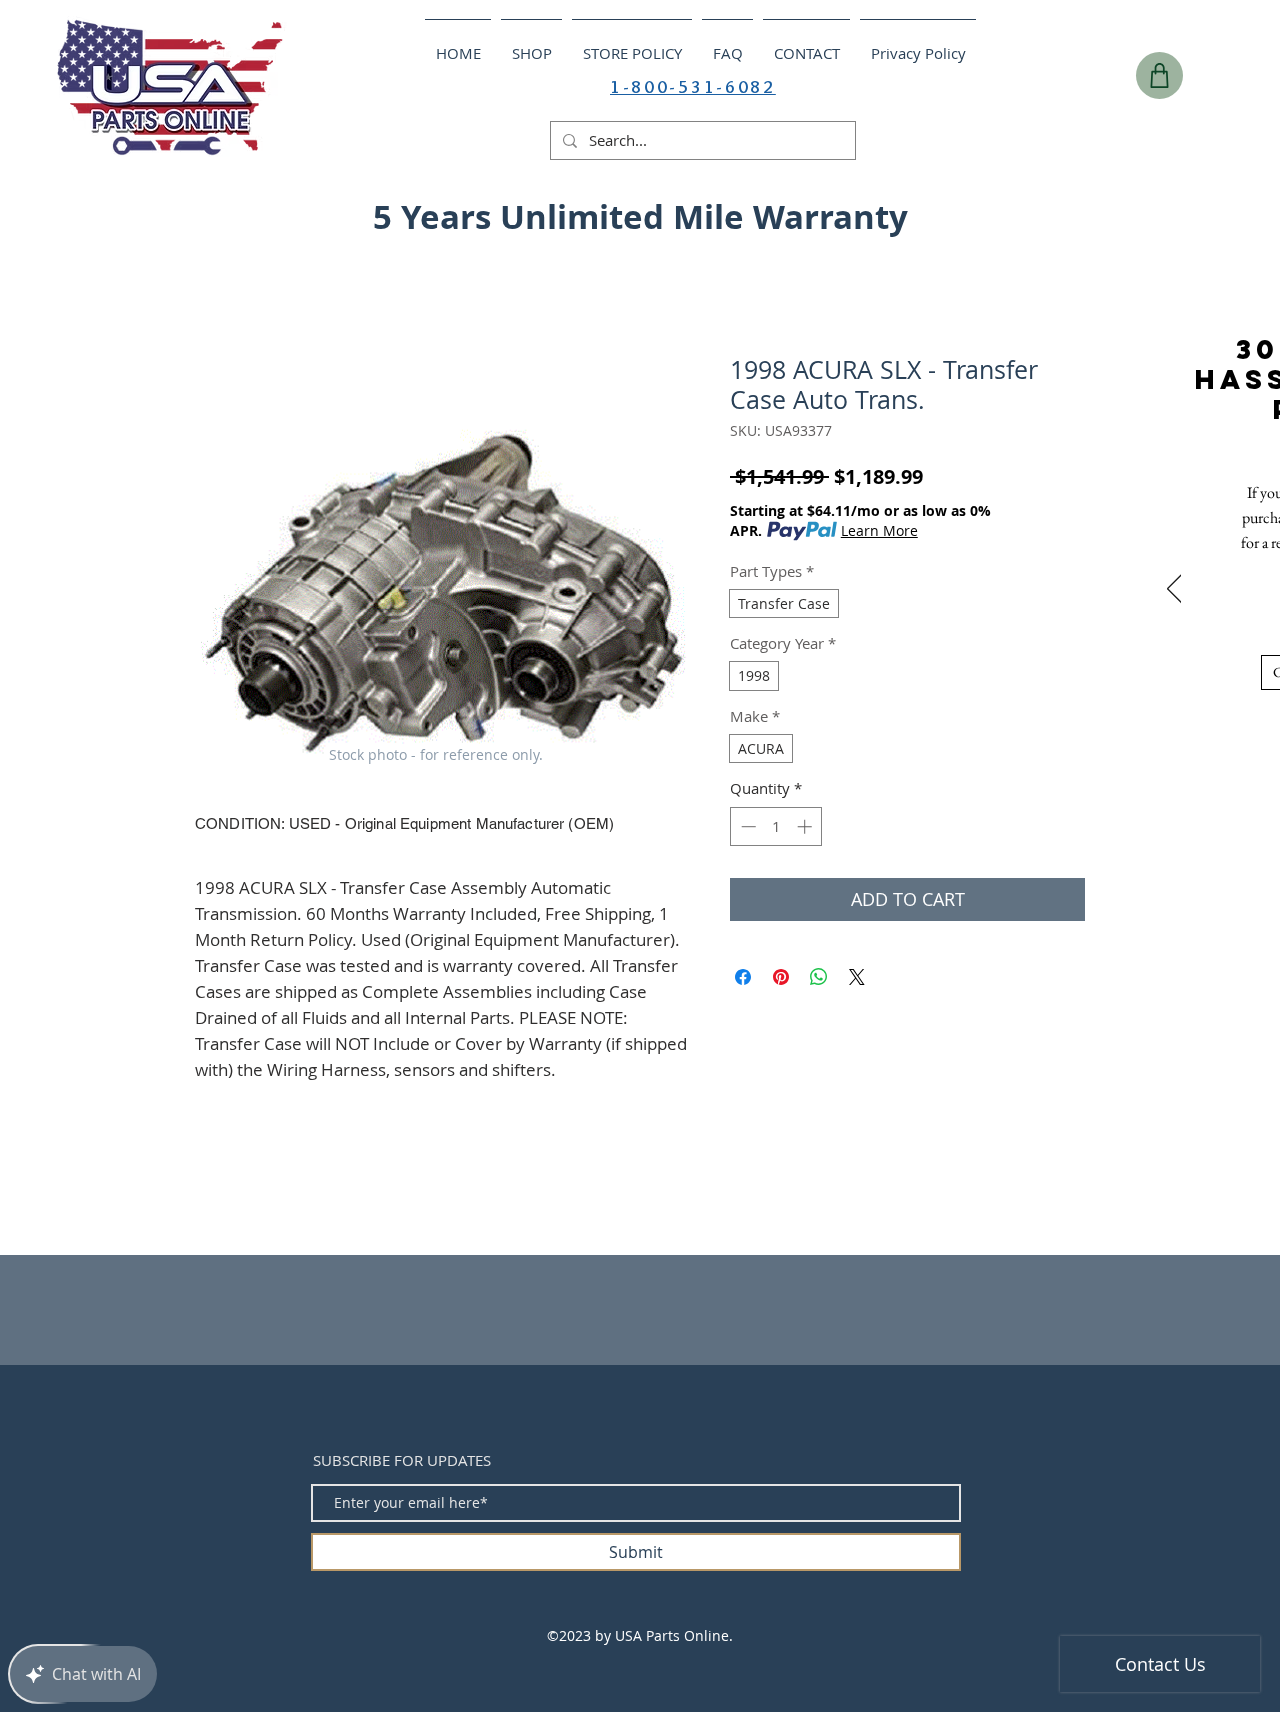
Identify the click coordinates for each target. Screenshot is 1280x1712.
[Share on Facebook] (743, 977)
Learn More (879, 530)
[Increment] (806, 826)
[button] (1228, 211)
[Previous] (1174, 590)
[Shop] (1159, 75)
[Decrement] (746, 826)
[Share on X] (857, 977)
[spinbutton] (776, 826)
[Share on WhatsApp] (819, 977)
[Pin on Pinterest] (781, 977)
